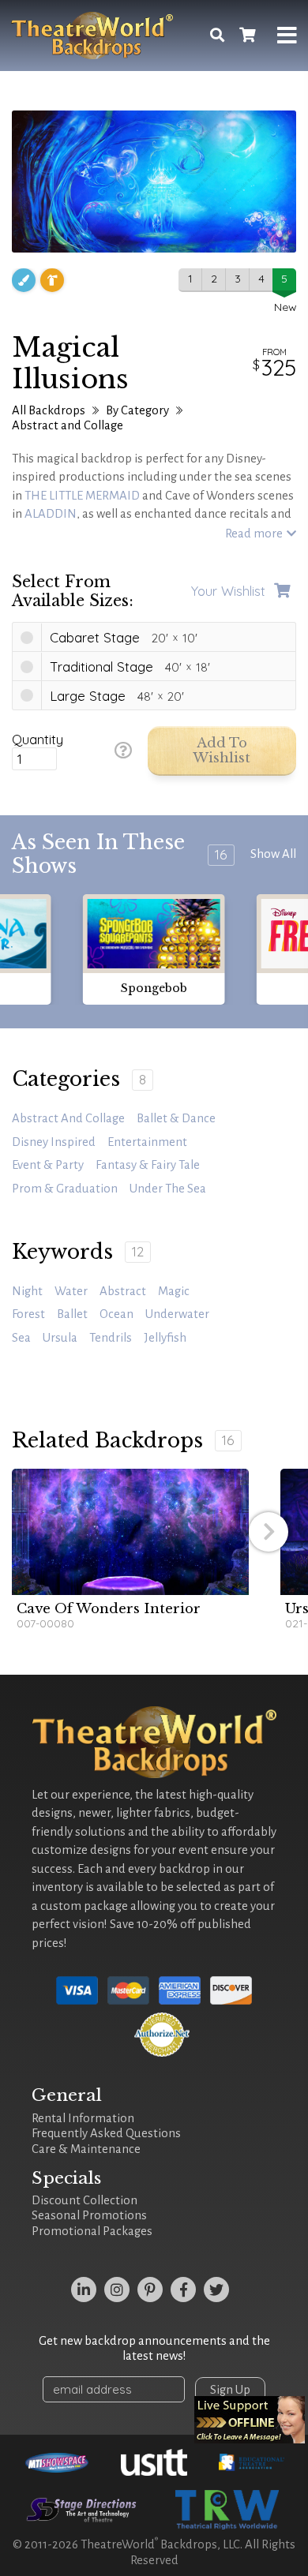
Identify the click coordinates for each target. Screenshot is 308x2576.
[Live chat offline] (250, 2420)
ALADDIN (51, 514)
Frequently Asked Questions (106, 2133)
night (27, 1291)
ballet (72, 1314)
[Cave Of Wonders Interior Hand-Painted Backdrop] (130, 1532)
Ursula (60, 1338)
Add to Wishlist (222, 751)
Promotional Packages (92, 2231)
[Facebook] (183, 2290)
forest (28, 1314)
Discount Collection (85, 2200)
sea (21, 1338)
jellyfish (165, 1338)
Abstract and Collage (68, 425)
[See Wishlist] (247, 36)
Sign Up (230, 2390)
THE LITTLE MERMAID (82, 496)
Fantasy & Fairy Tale (148, 1165)
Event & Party (48, 1165)
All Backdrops (49, 410)
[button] (269, 1532)
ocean (116, 1314)
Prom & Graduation (65, 1189)
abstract (123, 1291)
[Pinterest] (150, 2290)
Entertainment (147, 1142)
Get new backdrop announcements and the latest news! (154, 2349)
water (71, 1291)
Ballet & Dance (176, 1118)
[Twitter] (216, 2290)
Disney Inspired (54, 1142)
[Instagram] (117, 2290)
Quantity (38, 739)
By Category (137, 410)
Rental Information (83, 2118)
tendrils (111, 1338)
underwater (177, 1314)
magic (174, 1291)
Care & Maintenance (86, 2149)
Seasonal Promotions (89, 2215)
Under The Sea (168, 1189)
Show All (273, 854)
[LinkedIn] (84, 2290)
